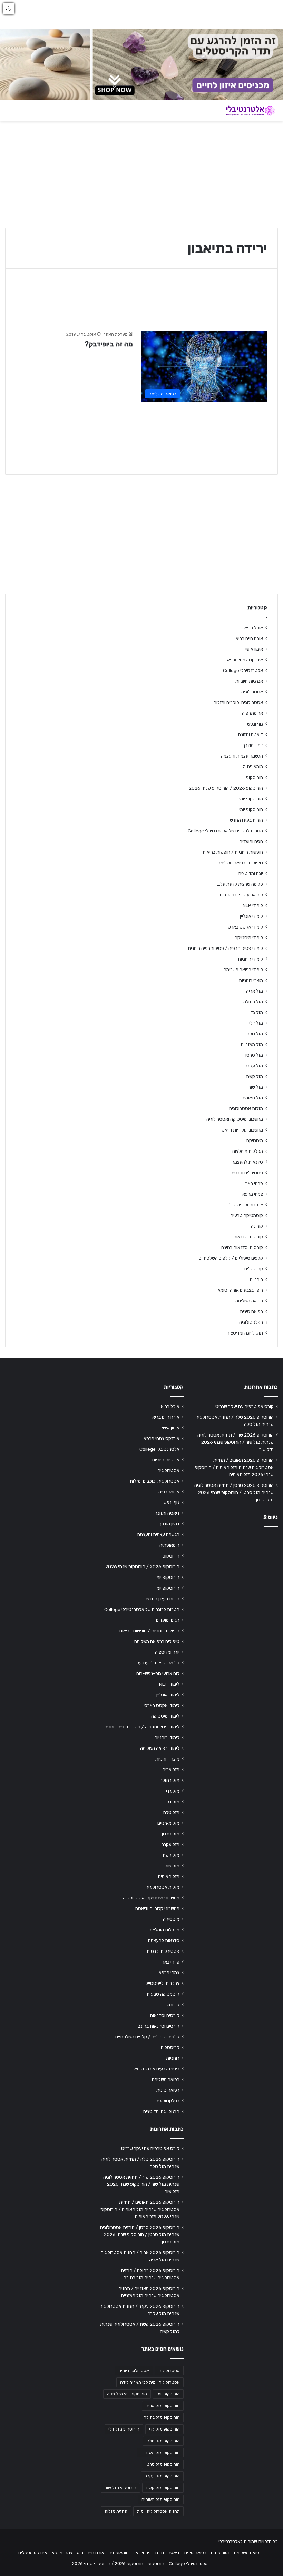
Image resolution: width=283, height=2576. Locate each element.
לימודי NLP (253, 905)
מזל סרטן (254, 1055)
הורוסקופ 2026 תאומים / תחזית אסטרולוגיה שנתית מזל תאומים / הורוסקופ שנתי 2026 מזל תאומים (234, 1467)
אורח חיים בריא (249, 638)
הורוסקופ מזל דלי (124, 2429)
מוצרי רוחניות (251, 980)
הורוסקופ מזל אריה (163, 2406)
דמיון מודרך (253, 745)
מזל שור (256, 1087)
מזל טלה (255, 1034)
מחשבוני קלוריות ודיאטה (241, 1130)
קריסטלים (254, 1269)
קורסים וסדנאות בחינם (242, 1247)
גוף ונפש (255, 724)
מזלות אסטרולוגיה (246, 1108)
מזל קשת (255, 1076)
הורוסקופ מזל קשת (163, 2488)
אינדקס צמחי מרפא (245, 660)
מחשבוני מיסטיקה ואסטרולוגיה (235, 1119)
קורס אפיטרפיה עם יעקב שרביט (245, 1406)
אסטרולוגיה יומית (134, 2371)
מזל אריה (255, 991)
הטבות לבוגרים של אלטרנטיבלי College (225, 831)
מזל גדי (256, 1012)
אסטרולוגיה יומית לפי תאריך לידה (150, 2382)
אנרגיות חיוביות (249, 681)
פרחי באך (254, 1183)
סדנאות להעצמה (247, 1162)
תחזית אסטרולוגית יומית (158, 2511)
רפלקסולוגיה (251, 1322)
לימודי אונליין (251, 916)
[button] (9, 9)
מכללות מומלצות (247, 1151)
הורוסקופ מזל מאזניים (160, 2453)
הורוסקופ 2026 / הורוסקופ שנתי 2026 (226, 788)
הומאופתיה (253, 767)
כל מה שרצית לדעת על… (240, 884)
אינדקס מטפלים (33, 2552)
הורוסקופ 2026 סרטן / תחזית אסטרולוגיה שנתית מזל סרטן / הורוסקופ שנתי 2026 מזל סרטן (234, 1492)
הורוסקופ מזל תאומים (161, 2499)
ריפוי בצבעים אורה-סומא (240, 1290)
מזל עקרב (254, 1066)
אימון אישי (254, 649)
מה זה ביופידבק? (109, 344)
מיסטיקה (255, 1140)
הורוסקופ (255, 777)
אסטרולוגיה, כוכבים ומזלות (238, 702)
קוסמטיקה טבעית (247, 1215)
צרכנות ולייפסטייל (246, 1205)
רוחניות (256, 1279)
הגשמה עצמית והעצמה (242, 756)
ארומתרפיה (252, 713)
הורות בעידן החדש (246, 820)
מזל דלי (256, 1023)
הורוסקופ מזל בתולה (162, 2417)
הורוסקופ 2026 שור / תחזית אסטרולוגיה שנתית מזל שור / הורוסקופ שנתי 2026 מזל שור (236, 1442)
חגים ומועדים (251, 841)
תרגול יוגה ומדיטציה (245, 1333)
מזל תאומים (252, 1098)
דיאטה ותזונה (251, 734)
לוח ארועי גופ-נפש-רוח (241, 895)
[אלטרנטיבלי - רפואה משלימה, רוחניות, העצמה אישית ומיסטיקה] (245, 111)
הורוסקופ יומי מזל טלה (127, 2394)
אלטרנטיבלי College (243, 670)
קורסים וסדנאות (248, 1237)
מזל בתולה (253, 1002)
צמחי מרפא (253, 1194)
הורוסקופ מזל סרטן (163, 2464)
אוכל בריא (254, 628)
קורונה (257, 1226)
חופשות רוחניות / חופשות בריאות (233, 852)
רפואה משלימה (249, 1301)
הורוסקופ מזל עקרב (162, 2476)
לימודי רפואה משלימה (243, 970)
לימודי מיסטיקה (249, 937)
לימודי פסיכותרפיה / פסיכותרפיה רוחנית (225, 948)
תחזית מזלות (116, 2511)
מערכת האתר (115, 334)
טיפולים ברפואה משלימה (240, 863)
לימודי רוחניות (250, 959)
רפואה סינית (251, 1311)
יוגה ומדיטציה (251, 873)
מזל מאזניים (252, 1044)
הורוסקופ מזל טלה (163, 2441)
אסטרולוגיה (252, 692)
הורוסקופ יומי (251, 799)
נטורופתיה (220, 2552)
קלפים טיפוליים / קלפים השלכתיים (231, 1258)
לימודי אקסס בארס (245, 927)
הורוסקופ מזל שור (120, 2488)
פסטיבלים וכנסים (247, 1173)
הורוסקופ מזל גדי (164, 2429)
